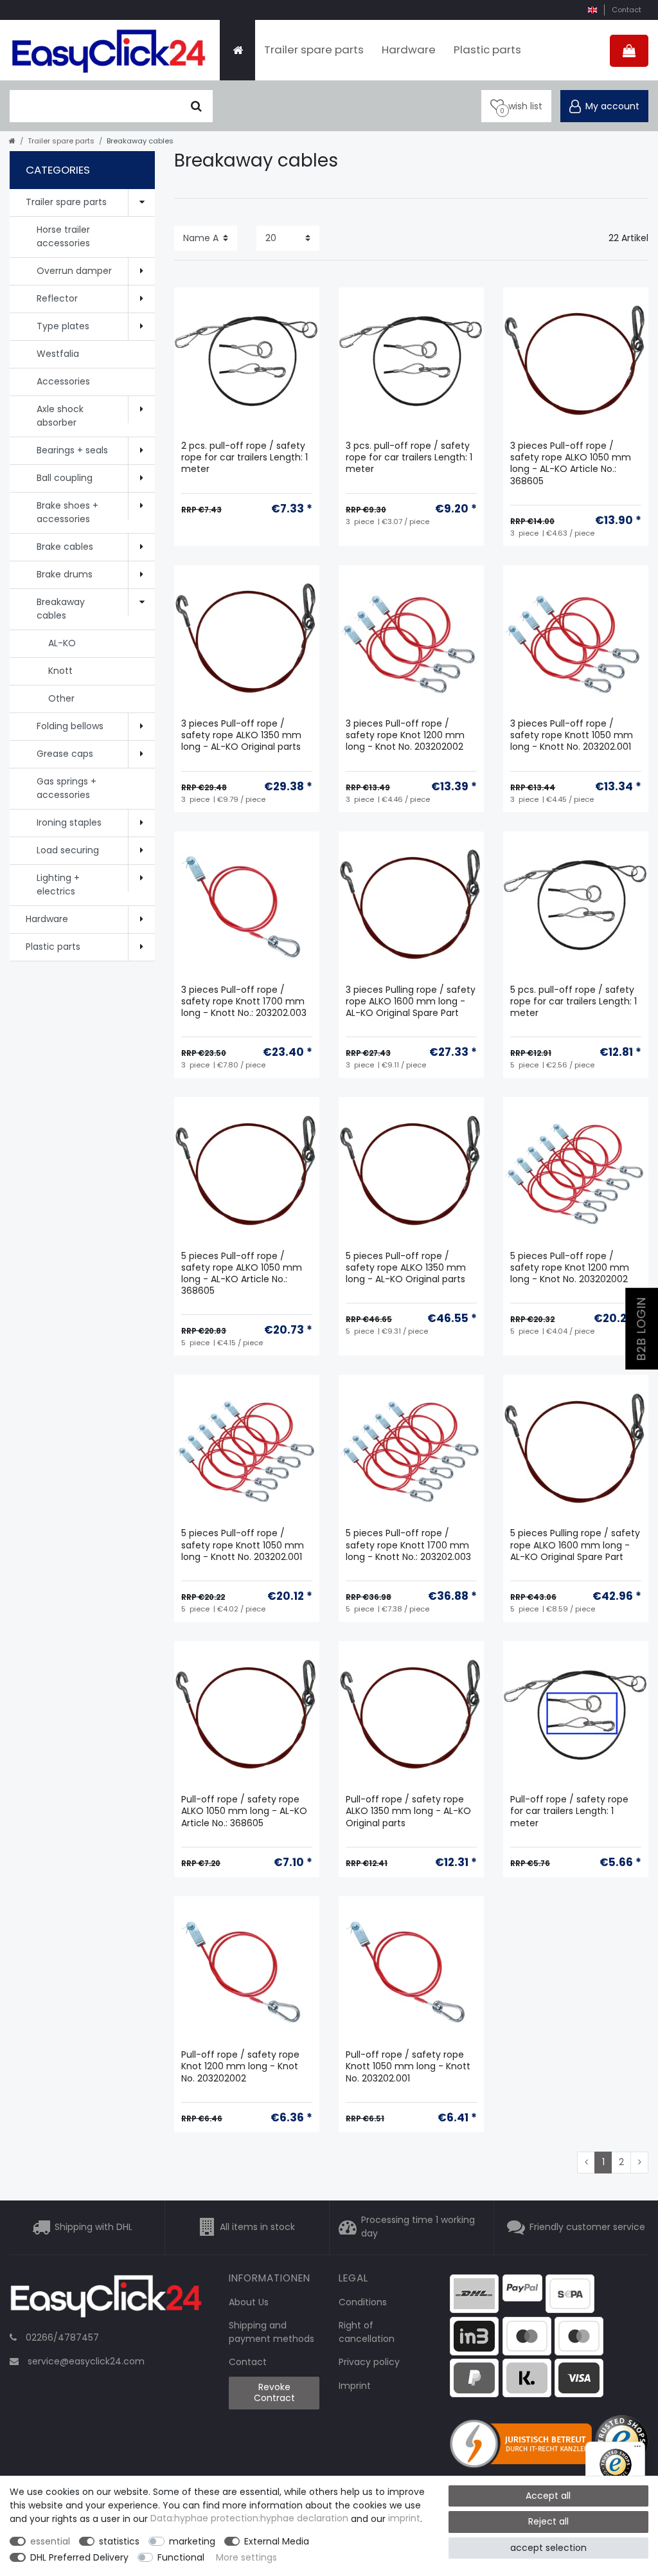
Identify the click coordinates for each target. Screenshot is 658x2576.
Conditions (363, 2302)
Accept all (548, 2496)
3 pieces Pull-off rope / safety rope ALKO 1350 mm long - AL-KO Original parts (241, 735)
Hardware (409, 50)
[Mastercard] (579, 2335)
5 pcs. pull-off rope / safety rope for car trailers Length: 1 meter (574, 1002)
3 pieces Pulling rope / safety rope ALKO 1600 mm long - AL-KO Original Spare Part (411, 1002)
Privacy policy (369, 2362)
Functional (181, 2557)
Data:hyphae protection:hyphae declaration (249, 2519)
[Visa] (579, 2377)
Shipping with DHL (93, 2227)
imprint (404, 2519)
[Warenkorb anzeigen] (629, 51)
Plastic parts (487, 50)
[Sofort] (527, 2377)
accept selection (548, 2548)
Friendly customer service (587, 2227)
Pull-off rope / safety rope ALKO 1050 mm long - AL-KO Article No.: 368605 (244, 1811)
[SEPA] (570, 2293)
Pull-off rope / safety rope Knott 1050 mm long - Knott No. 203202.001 (408, 2066)
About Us (249, 2302)
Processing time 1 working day (418, 2227)
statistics (119, 2541)
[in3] (474, 2335)
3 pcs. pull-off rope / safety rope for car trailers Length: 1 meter (409, 458)
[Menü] (637, 2449)
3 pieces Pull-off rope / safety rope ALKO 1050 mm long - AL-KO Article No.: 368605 (571, 464)
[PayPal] (522, 2287)
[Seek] (196, 106)
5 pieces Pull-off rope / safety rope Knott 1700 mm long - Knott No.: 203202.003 (408, 1545)
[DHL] (474, 2293)
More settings (246, 2557)
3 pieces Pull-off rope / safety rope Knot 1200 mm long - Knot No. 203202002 (405, 735)
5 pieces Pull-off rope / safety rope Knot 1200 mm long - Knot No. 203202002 (570, 1268)
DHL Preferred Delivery (79, 2557)
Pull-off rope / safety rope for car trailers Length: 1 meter (569, 1811)
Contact (627, 10)
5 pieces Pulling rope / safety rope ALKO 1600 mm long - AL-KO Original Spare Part (575, 1545)
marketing (192, 2541)
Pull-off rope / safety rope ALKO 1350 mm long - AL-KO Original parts (408, 1811)
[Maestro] (527, 2335)
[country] (592, 10)
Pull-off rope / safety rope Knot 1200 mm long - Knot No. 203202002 (240, 2066)
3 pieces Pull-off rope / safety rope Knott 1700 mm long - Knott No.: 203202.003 (244, 1002)
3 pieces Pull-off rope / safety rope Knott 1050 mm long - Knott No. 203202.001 (572, 735)
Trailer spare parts (314, 50)
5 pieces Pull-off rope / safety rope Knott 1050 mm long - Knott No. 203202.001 (243, 1545)
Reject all (548, 2521)
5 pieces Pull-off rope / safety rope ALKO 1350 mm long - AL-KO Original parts (406, 1268)
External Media (277, 2541)
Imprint (355, 2386)
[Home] (237, 50)
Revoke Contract (274, 2393)
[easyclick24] (106, 2300)
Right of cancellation (367, 2332)
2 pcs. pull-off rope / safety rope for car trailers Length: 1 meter (245, 458)
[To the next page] (639, 2163)
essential (50, 2541)
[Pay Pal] (474, 2377)
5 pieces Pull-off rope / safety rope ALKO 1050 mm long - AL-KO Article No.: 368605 (242, 1274)
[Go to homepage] (12, 141)
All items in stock (257, 2227)
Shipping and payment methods (271, 2332)
